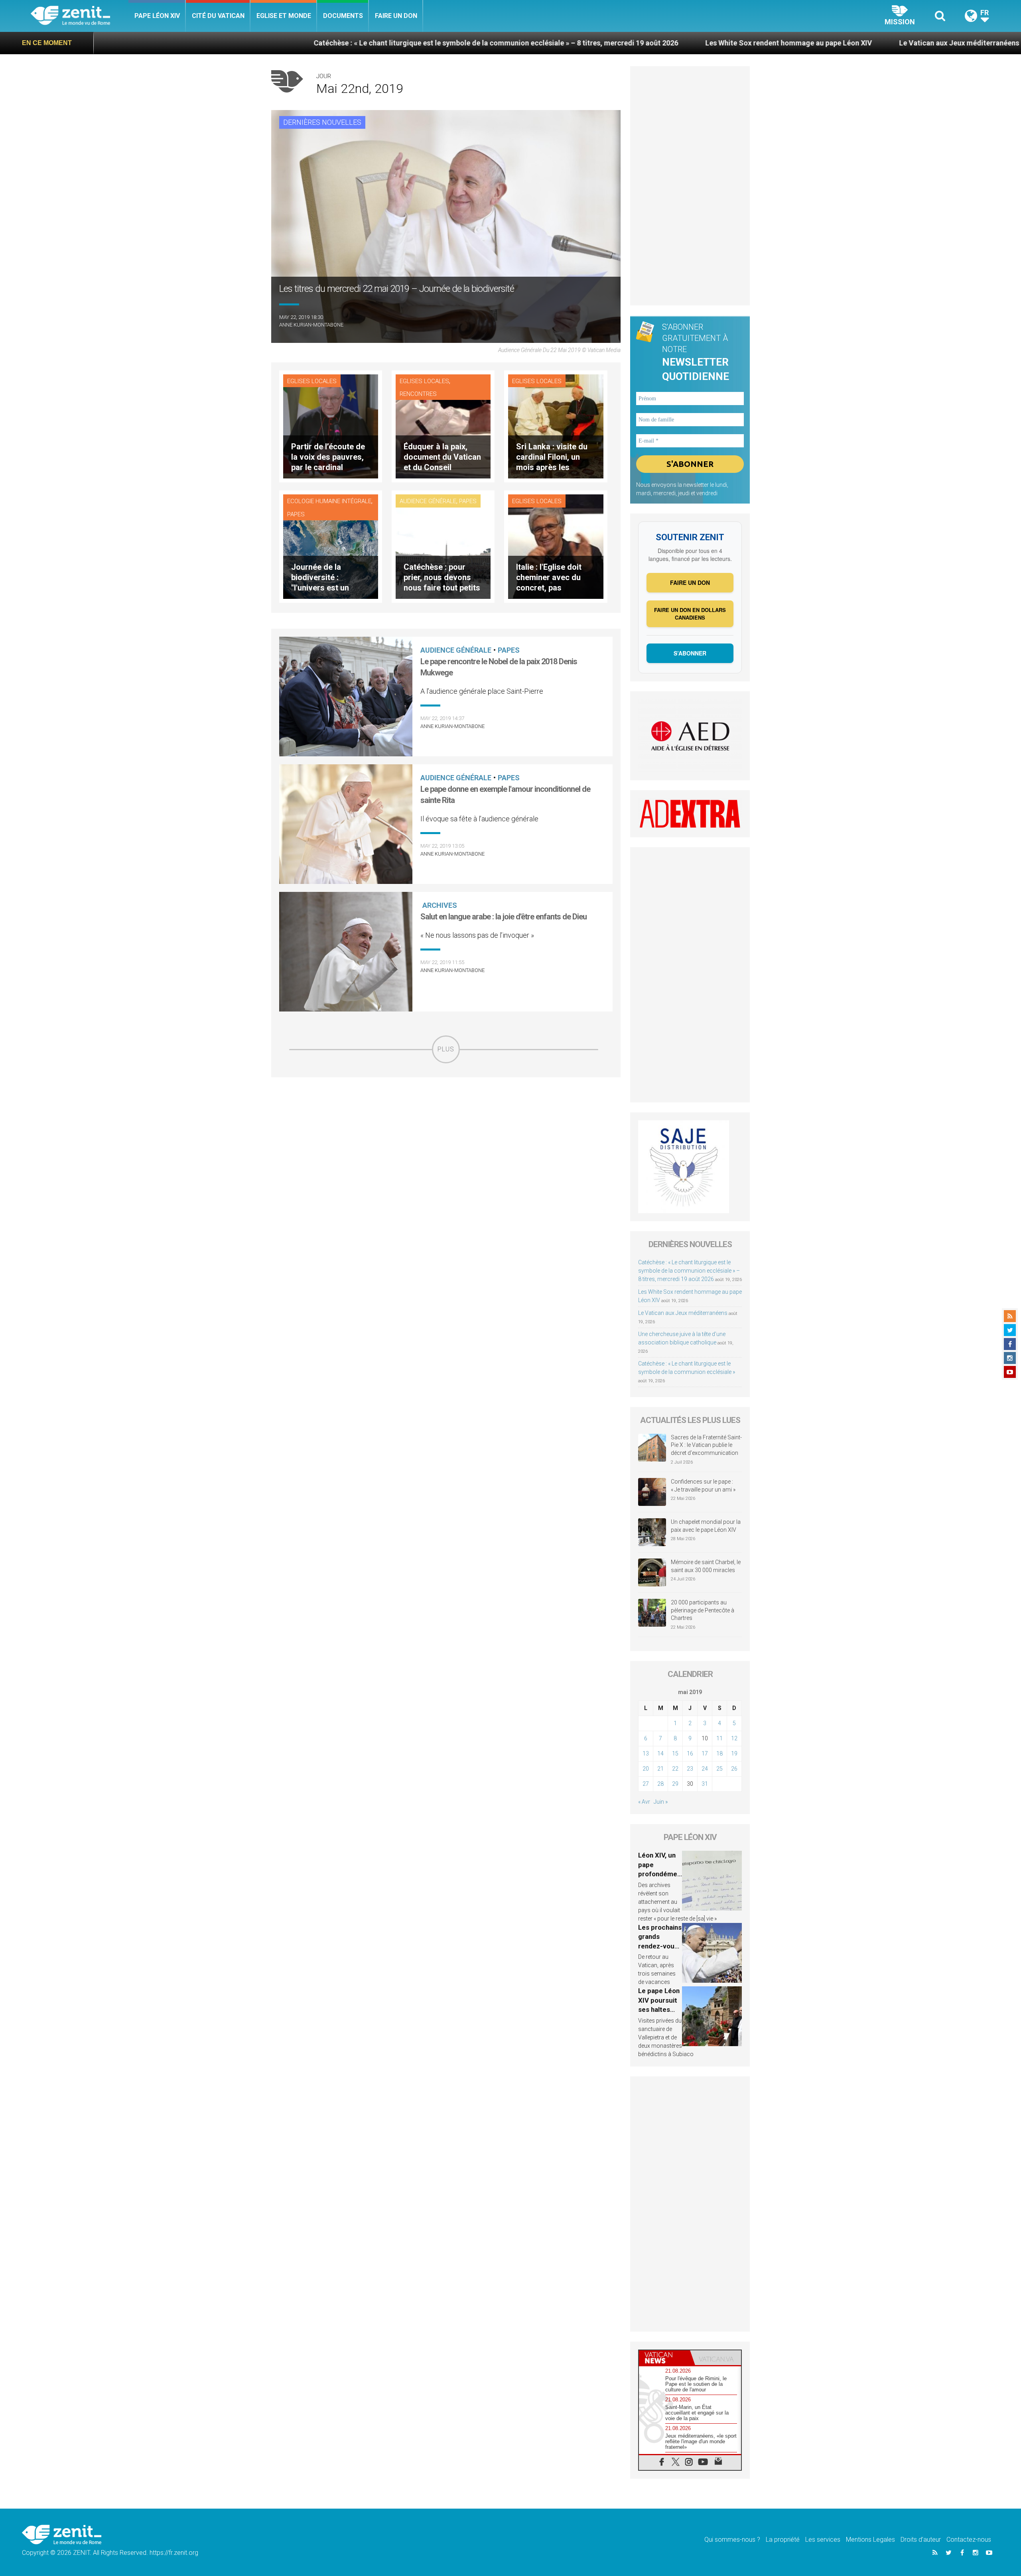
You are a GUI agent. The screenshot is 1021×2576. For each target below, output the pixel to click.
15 (675, 1753)
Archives (440, 905)
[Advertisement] (446, 1120)
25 (719, 1769)
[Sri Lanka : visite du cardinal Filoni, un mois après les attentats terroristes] (556, 426)
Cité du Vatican (218, 16)
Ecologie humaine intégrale (329, 501)
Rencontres (418, 394)
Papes (296, 514)
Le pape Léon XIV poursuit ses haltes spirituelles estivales (659, 2009)
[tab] (664, 2358)
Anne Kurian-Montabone (311, 325)
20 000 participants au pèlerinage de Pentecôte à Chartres (703, 1610)
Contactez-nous (969, 2540)
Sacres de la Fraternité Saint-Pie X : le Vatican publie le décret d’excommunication (706, 1445)
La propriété (783, 2540)
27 (646, 1784)
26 (734, 1769)
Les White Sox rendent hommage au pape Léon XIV (562, 43)
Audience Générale (428, 501)
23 (690, 1769)
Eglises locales (312, 381)
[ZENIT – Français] (80, 16)
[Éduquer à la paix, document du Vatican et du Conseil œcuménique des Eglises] (443, 426)
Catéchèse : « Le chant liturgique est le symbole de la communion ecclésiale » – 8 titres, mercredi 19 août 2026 (269, 43)
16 (690, 1753)
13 (646, 1753)
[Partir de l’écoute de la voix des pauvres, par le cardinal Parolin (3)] (331, 426)
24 (705, 1769)
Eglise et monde (284, 16)
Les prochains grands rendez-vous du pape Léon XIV (660, 1946)
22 (675, 1769)
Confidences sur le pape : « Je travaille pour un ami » (704, 1486)
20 (646, 1769)
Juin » (661, 1802)
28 (660, 1784)
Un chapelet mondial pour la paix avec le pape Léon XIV (706, 1526)
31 (705, 1784)
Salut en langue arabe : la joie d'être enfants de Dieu (504, 917)
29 (675, 1784)
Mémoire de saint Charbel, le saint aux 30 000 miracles (706, 1566)
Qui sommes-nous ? (732, 2540)
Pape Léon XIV (157, 16)
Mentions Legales (870, 2540)
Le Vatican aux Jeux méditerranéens (732, 43)
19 (734, 1753)
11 (719, 1738)
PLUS (446, 1049)
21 (660, 1769)
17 (705, 1753)
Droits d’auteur (921, 2540)
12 (734, 1738)
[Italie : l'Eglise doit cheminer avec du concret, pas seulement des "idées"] (556, 546)
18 (719, 1753)
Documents (343, 16)
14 (660, 1753)
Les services (823, 2540)
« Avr (644, 1802)
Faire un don (396, 16)
